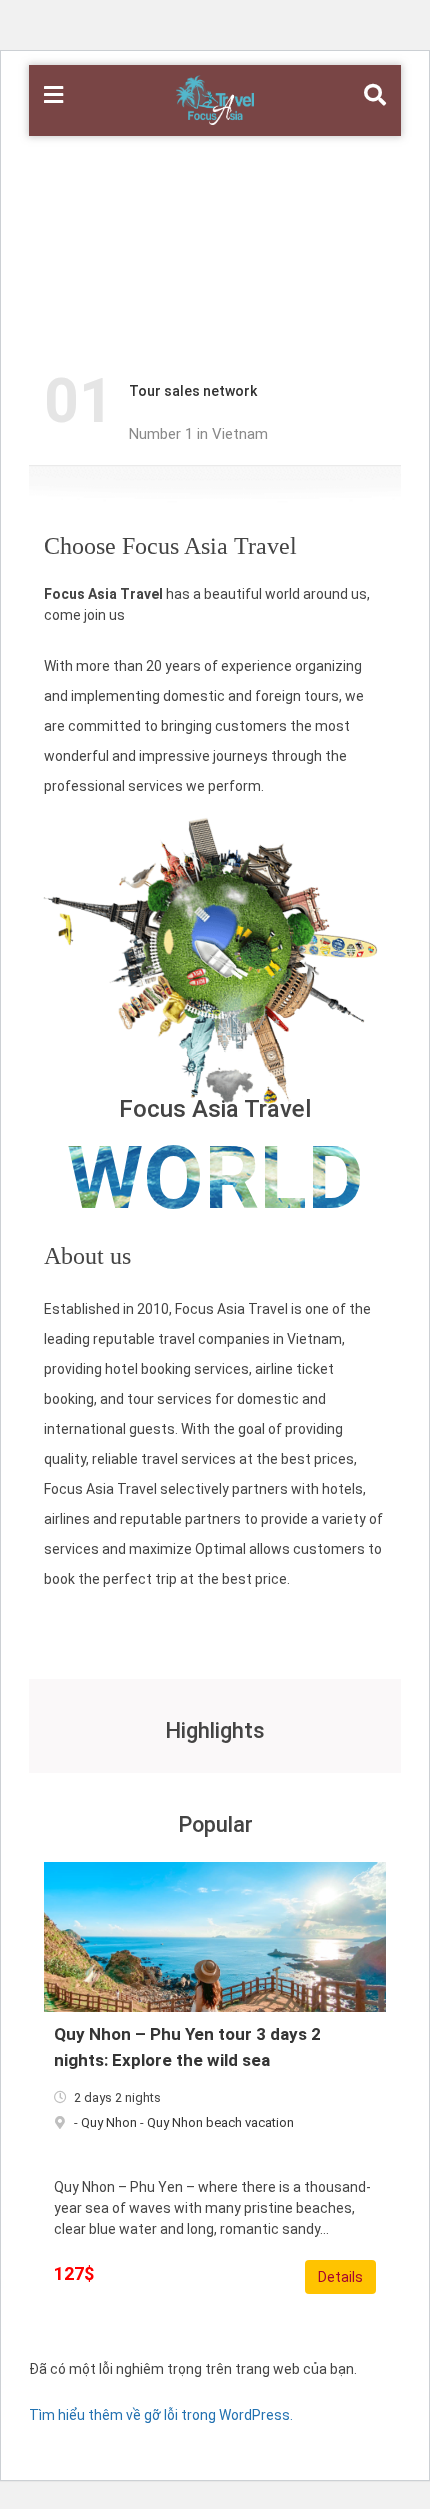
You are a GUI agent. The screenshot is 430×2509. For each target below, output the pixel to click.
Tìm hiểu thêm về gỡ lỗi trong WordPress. (161, 2415)
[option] (224, 402)
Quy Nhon (109, 2122)
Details (340, 2277)
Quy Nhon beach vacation (220, 2122)
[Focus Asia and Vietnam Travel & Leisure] (214, 99)
